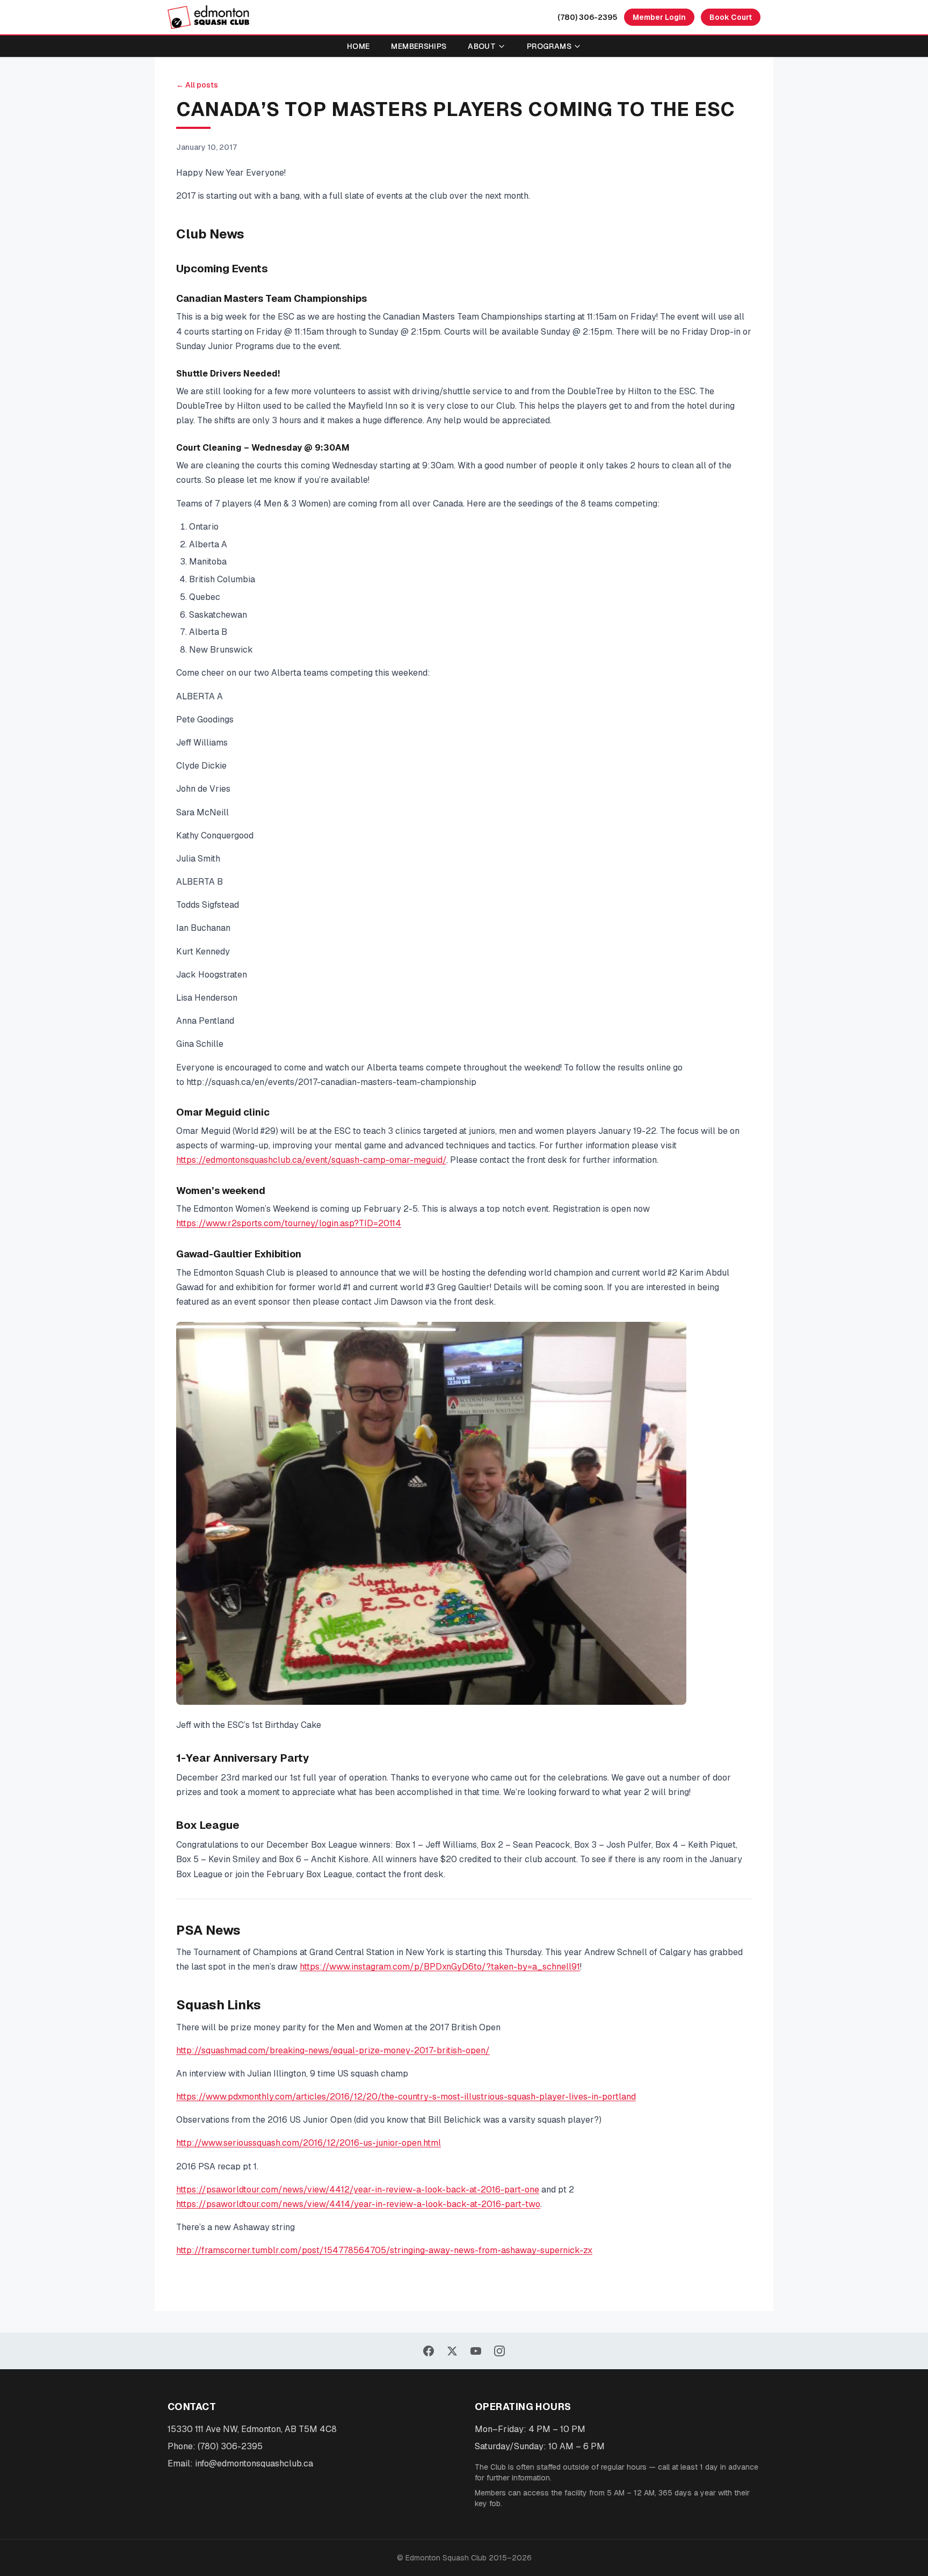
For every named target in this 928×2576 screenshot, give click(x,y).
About (482, 46)
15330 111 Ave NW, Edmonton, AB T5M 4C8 (252, 2429)
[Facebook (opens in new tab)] (429, 2351)
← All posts (197, 85)
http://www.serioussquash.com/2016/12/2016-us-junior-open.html (309, 2143)
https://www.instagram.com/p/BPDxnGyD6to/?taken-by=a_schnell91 (440, 1967)
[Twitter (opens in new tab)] (452, 2351)
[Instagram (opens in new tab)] (499, 2351)
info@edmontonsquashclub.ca (254, 2463)
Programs (549, 46)
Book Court (731, 17)
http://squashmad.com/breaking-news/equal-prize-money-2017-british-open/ (333, 2050)
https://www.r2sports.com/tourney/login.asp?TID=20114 (289, 1223)
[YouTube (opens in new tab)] (476, 2351)
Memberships (419, 46)
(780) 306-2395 (588, 17)
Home (358, 46)
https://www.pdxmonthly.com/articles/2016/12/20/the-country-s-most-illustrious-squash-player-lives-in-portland (406, 2097)
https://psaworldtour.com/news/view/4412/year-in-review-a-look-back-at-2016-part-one (358, 2190)
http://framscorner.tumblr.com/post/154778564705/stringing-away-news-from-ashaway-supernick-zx (384, 2250)
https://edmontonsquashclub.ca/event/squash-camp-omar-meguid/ (311, 1160)
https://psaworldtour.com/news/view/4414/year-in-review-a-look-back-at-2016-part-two (358, 2204)
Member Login (659, 17)
